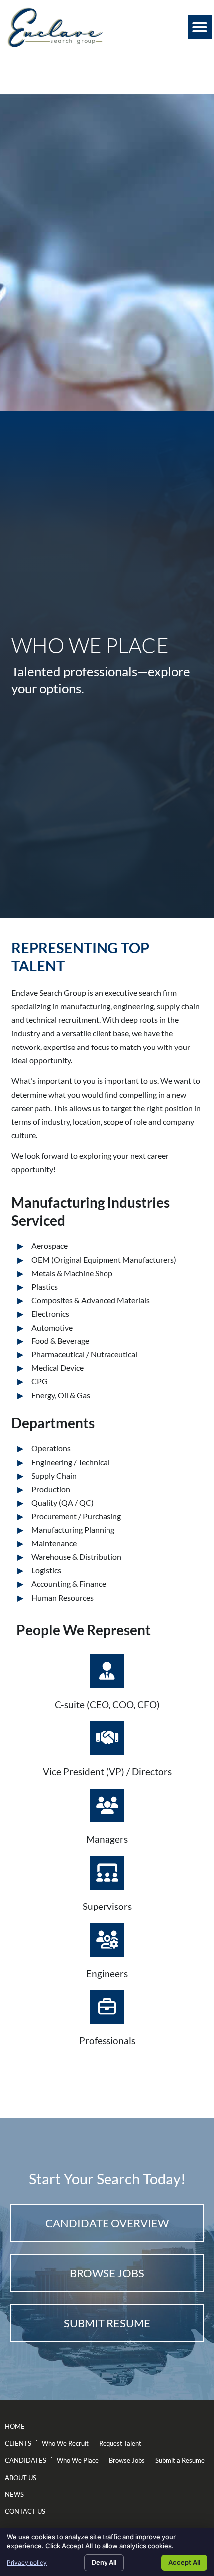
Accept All (184, 2562)
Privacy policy (27, 2562)
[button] (200, 27)
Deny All (104, 2562)
